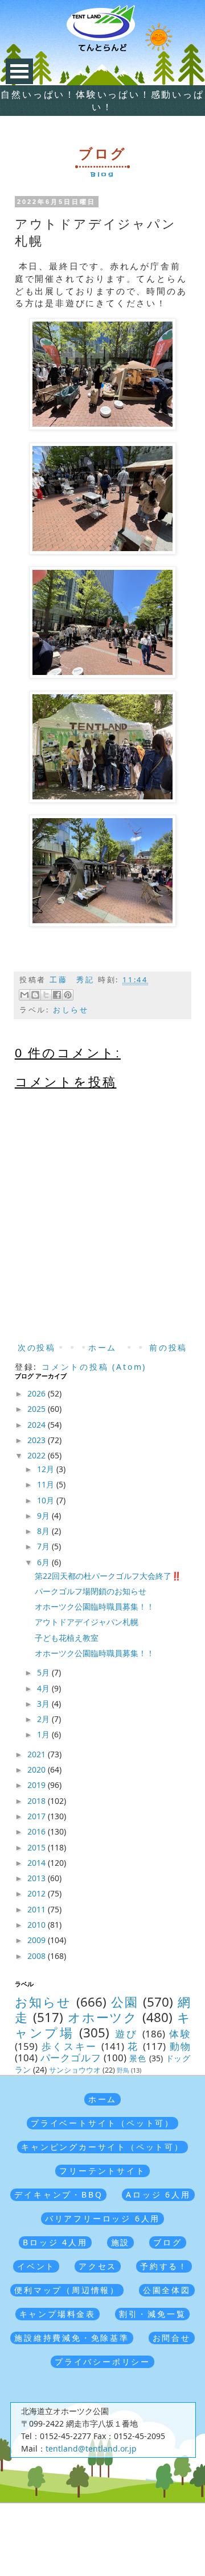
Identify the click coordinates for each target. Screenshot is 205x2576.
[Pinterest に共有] (68, 995)
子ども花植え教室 (67, 1638)
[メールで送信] (24, 995)
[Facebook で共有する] (57, 995)
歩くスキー (70, 2046)
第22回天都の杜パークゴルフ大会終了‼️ (108, 1576)
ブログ (167, 2242)
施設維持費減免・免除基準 (72, 2338)
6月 (44, 1562)
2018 (38, 1801)
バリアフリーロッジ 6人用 (102, 2218)
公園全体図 (167, 2290)
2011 (38, 1909)
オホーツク (103, 2017)
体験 (180, 2034)
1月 (44, 1734)
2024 (38, 1425)
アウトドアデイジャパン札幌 (87, 1622)
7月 (44, 1546)
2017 (38, 1816)
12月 (47, 1469)
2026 (38, 1393)
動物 (180, 2046)
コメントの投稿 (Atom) (94, 1367)
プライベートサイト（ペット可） (102, 2123)
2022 (38, 1455)
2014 (38, 1863)
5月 (44, 1672)
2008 (38, 1956)
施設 (121, 2242)
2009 (38, 1940)
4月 (44, 1688)
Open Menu (19, 71)
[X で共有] (46, 995)
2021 (38, 1754)
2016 (38, 1831)
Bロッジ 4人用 (55, 2242)
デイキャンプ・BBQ (58, 2194)
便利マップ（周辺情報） (67, 2290)
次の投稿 (37, 1347)
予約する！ (164, 2266)
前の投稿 (168, 1347)
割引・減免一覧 (153, 2314)
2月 (44, 1719)
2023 (38, 1440)
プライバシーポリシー (102, 2362)
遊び (127, 2034)
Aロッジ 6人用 (158, 2194)
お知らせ (43, 2002)
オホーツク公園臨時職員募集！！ (95, 1606)
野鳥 (123, 2070)
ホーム (102, 1347)
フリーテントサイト (102, 2171)
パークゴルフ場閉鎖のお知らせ (91, 1591)
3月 (44, 1704)
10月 (47, 1500)
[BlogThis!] (35, 995)
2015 (38, 1847)
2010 (38, 1925)
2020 (38, 1770)
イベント (36, 2266)
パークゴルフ (71, 2058)
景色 (138, 2058)
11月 (47, 1484)
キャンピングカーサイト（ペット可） (102, 2147)
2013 (38, 1878)
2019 (38, 1785)
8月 (44, 1531)
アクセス (98, 2266)
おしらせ (71, 1010)
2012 (38, 1893)
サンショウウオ (75, 2070)
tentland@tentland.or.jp (91, 2448)
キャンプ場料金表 (58, 2314)
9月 (44, 1516)
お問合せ (172, 2338)
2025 (38, 1409)
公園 (125, 2002)
